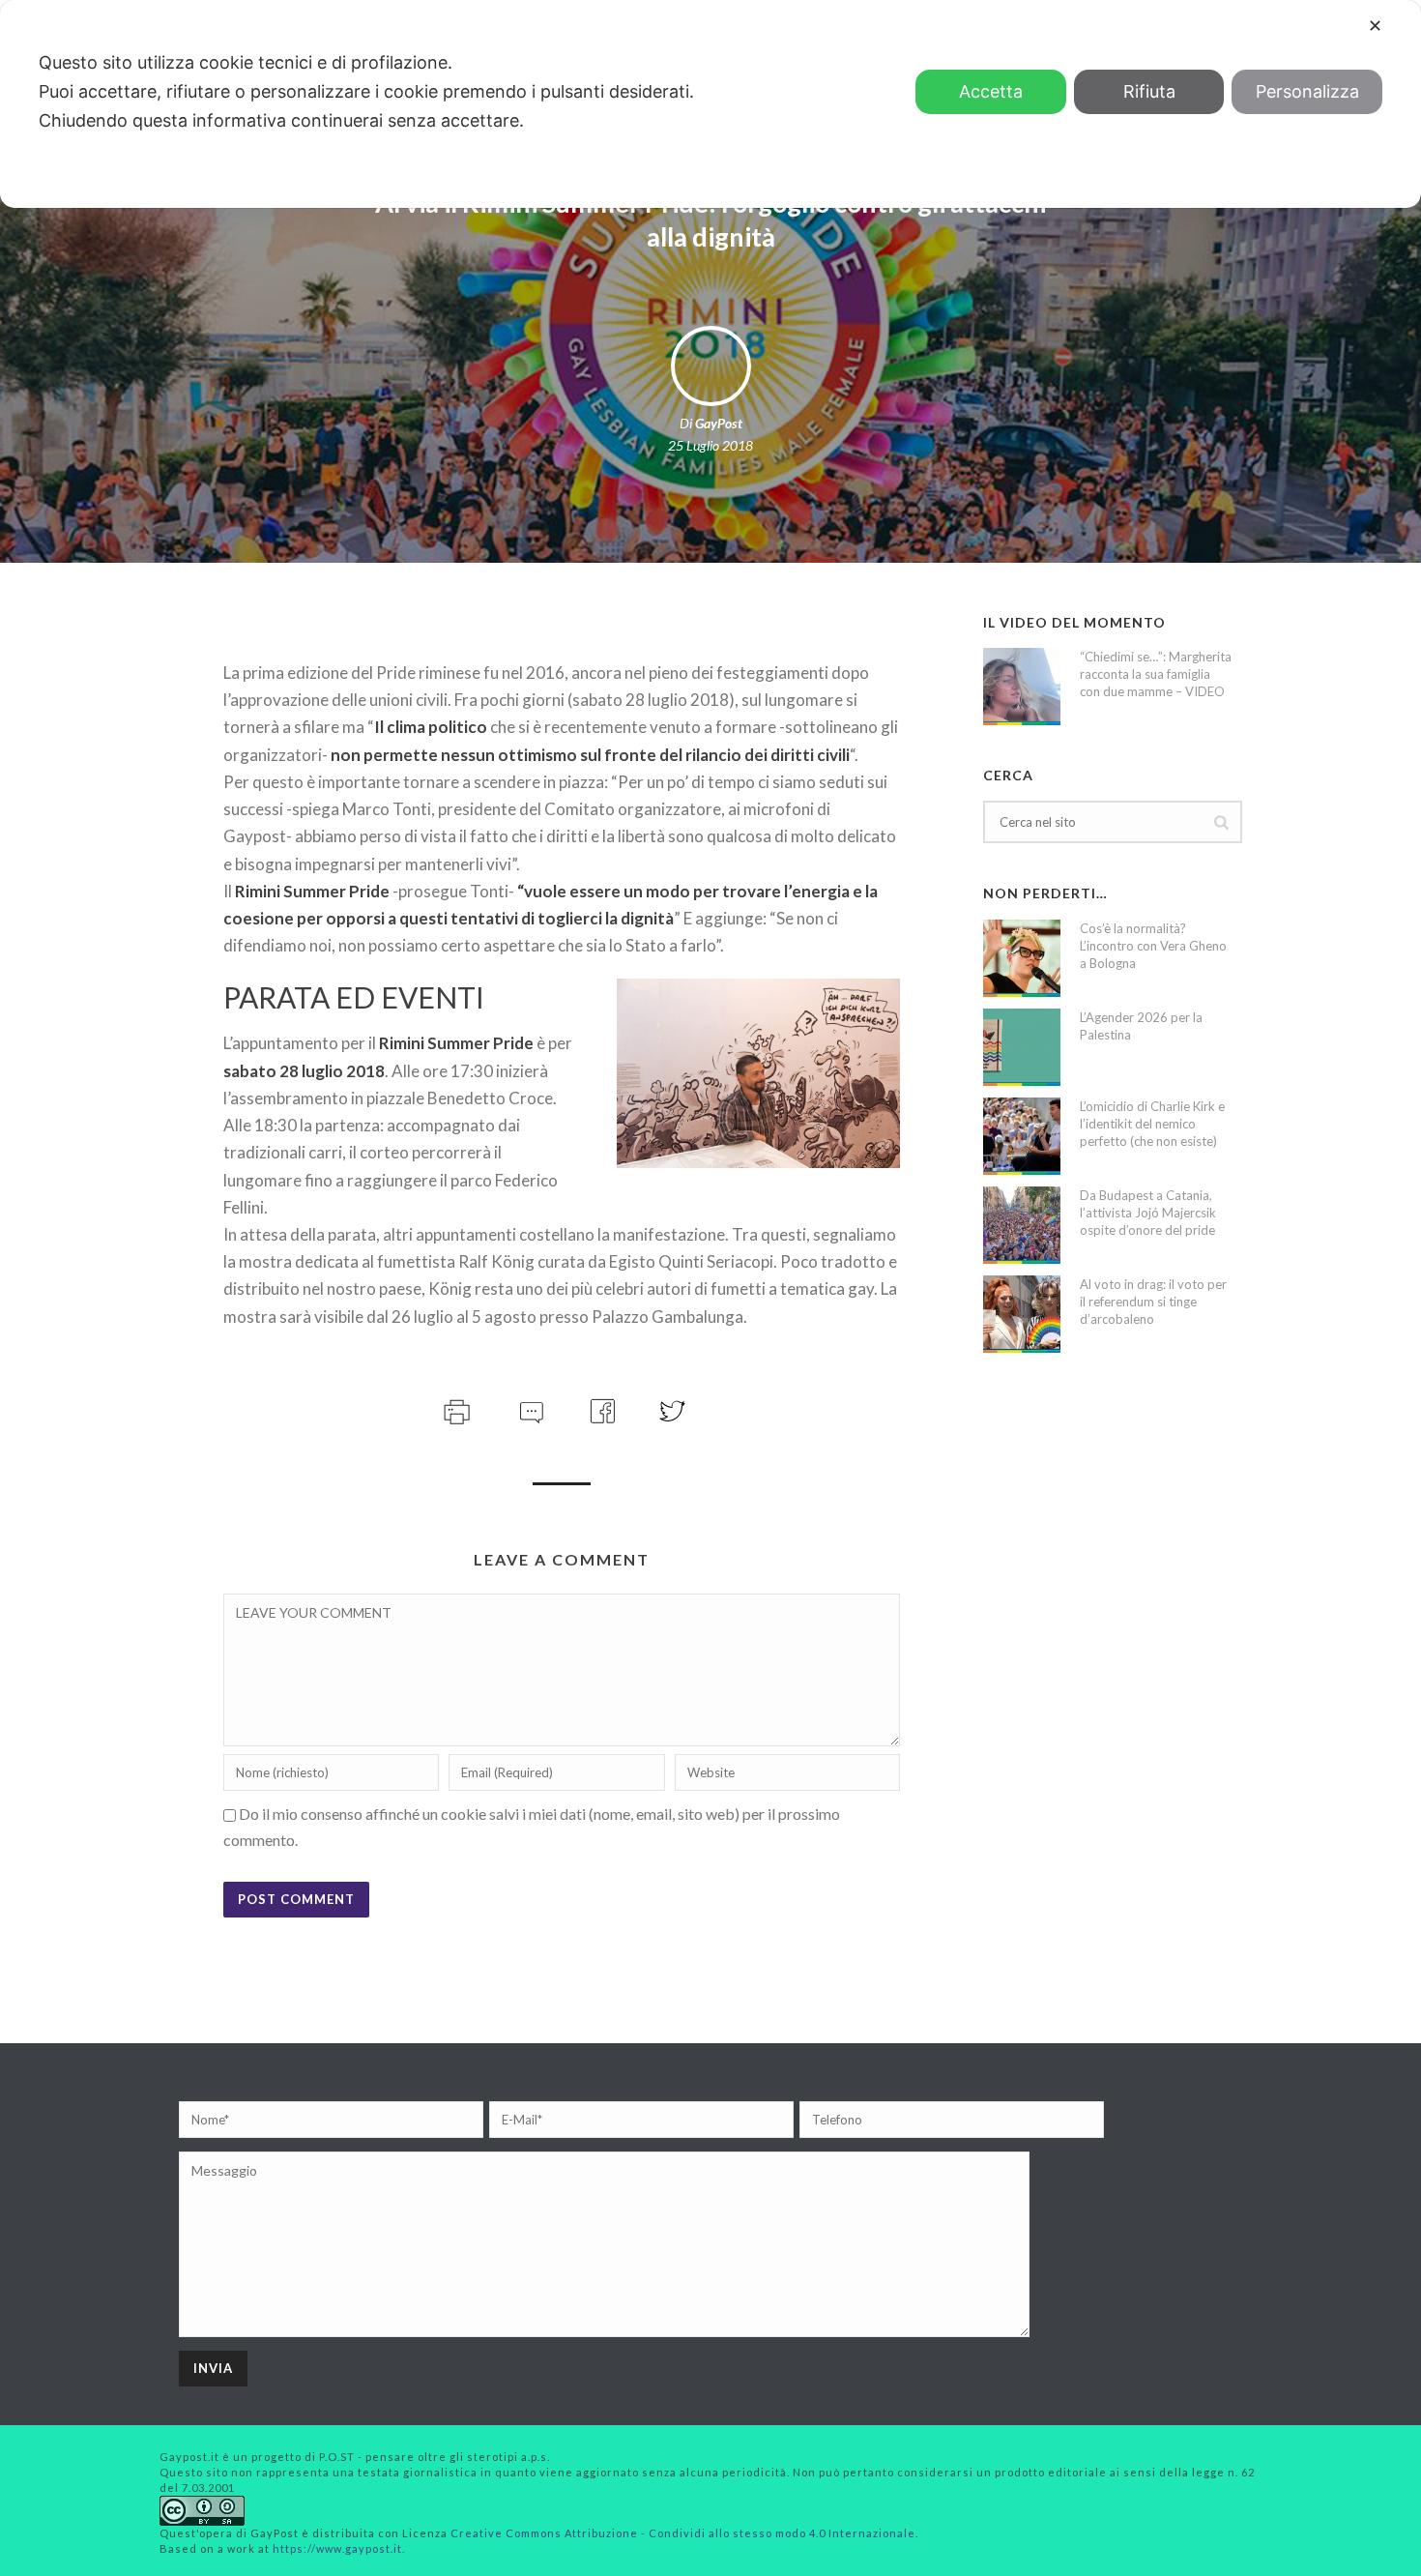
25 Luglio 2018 (710, 445)
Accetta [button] (991, 91)
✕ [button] (1375, 26)
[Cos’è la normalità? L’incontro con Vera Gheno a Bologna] (1022, 958)
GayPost (719, 423)
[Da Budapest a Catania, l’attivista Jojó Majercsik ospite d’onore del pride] (1022, 1225)
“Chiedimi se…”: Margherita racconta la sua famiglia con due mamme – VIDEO (1156, 674)
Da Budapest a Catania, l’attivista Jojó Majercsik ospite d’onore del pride (1148, 1213)
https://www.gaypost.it (337, 2548)
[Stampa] (455, 1408)
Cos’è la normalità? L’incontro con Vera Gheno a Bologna (1153, 946)
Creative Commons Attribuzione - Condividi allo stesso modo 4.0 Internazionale (683, 2533)
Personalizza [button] (1307, 91)
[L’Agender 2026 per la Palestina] (1022, 1047)
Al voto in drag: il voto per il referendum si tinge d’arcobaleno (1153, 1302)
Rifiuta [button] (1149, 91)
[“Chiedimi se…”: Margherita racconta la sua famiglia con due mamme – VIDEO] (1022, 687)
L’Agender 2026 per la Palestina (1141, 1026)
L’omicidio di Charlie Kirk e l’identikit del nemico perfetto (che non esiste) (1152, 1124)
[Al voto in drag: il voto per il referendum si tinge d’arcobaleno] (1022, 1314)
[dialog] (710, 104)
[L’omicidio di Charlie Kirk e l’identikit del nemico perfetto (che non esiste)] (1022, 1136)
